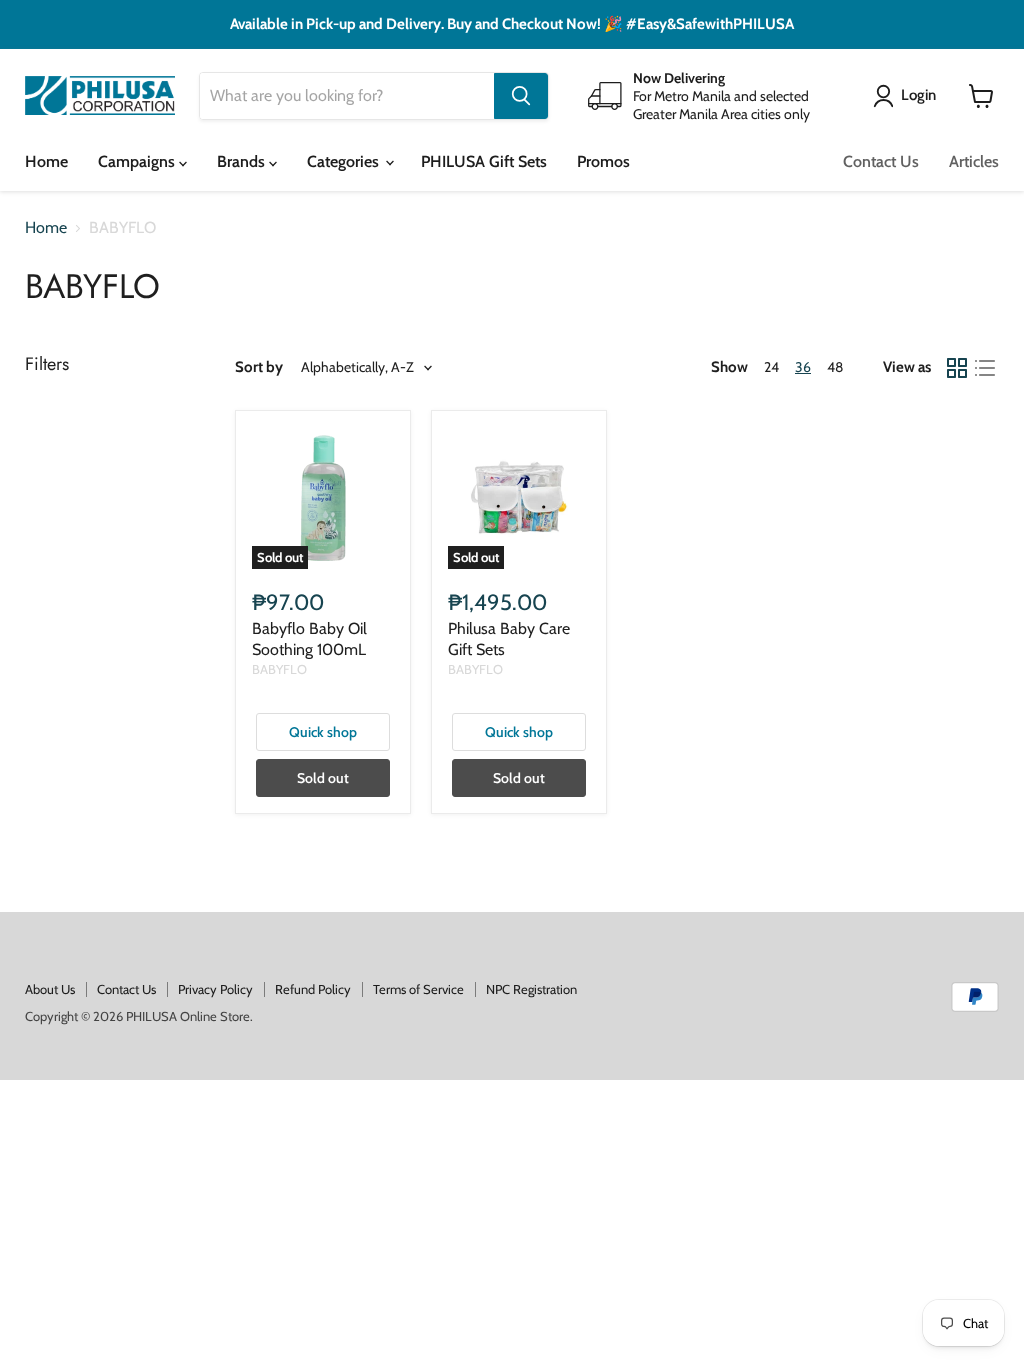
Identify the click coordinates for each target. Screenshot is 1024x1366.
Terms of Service (418, 989)
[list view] (985, 368)
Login (918, 95)
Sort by (259, 367)
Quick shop (323, 732)
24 (771, 367)
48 (835, 367)
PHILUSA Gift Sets (484, 161)
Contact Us (881, 161)
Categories (345, 161)
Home (46, 161)
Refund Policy (313, 989)
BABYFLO (279, 669)
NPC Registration (531, 989)
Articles (974, 161)
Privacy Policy (215, 989)
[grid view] (957, 368)
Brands (243, 161)
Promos (603, 161)
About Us (50, 989)
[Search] (521, 96)
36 (803, 367)
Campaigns (138, 161)
